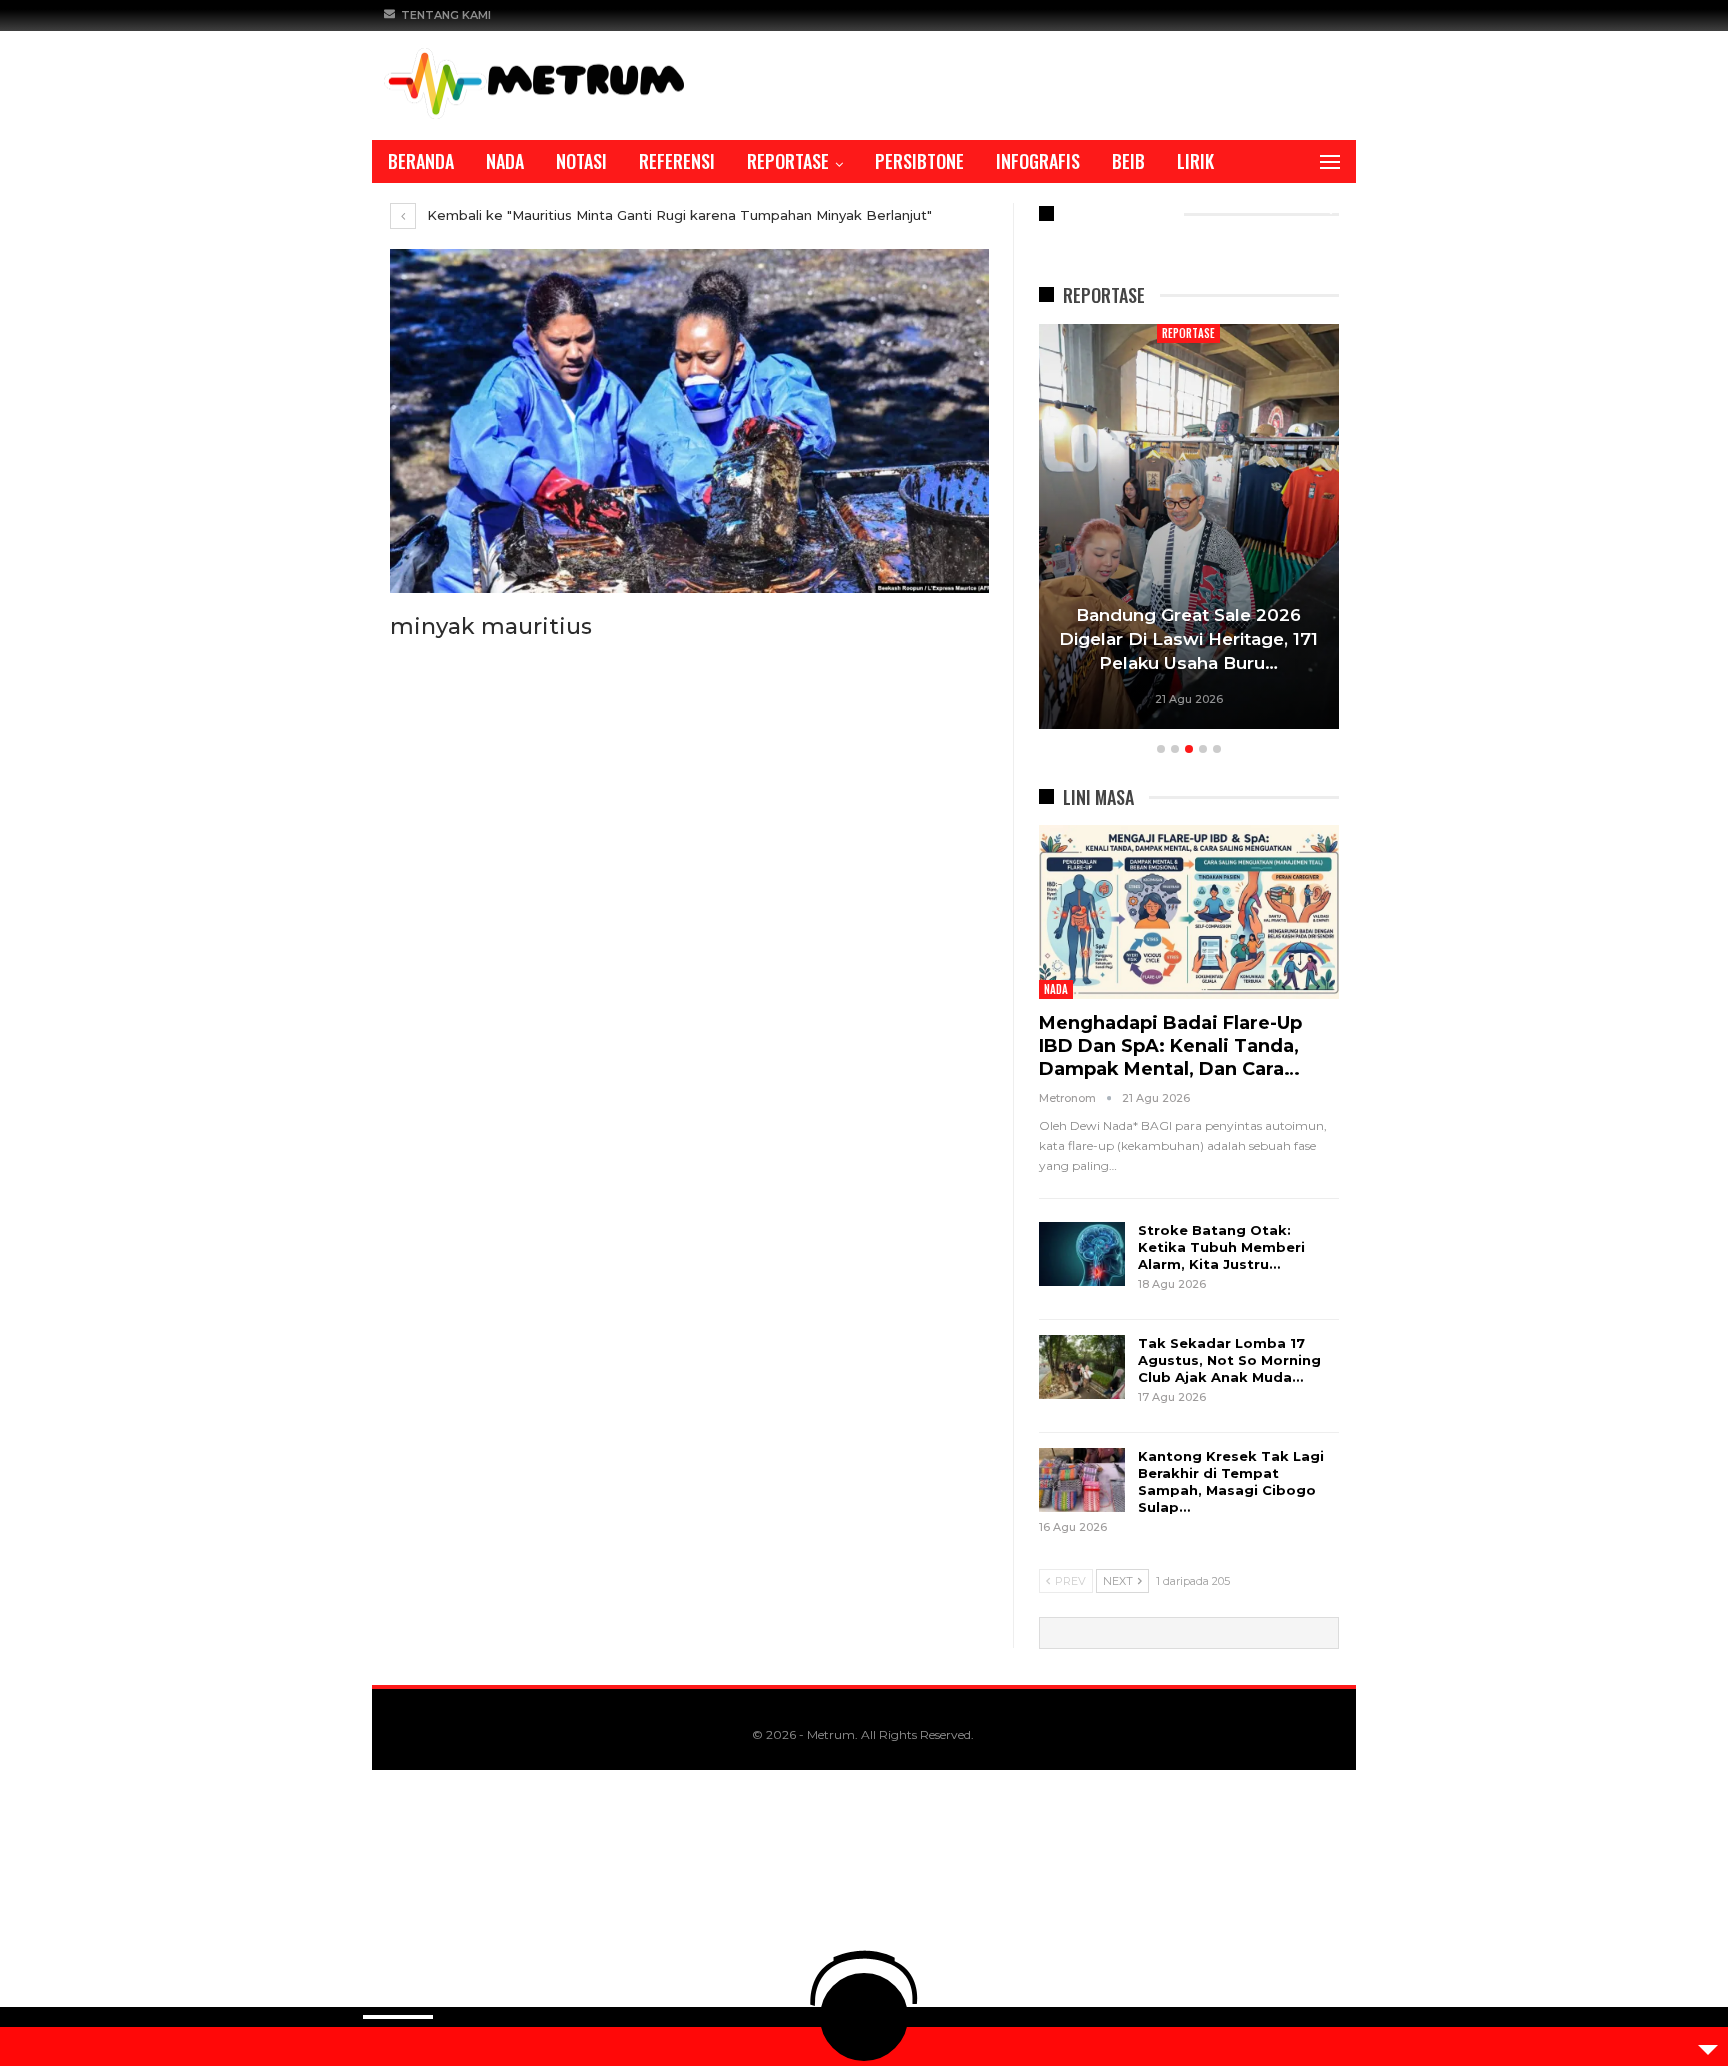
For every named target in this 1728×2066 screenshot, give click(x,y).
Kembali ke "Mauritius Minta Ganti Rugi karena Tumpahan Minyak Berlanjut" (677, 215)
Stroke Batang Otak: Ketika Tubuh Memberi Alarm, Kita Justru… (1221, 1247)
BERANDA (421, 161)
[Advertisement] (600, 1918)
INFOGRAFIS (1038, 161)
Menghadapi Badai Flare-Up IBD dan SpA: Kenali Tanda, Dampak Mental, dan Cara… (1170, 1046)
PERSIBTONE (919, 161)
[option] (1189, 529)
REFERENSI (677, 161)
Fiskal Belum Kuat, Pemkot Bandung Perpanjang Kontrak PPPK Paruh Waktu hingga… (1189, 639)
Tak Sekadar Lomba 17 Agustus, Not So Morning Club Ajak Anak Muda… (1229, 1360)
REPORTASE (788, 161)
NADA (505, 161)
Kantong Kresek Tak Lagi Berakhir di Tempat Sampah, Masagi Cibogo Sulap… (1231, 1481)
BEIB (1128, 161)
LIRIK (1195, 161)
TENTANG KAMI (446, 15)
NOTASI (581, 161)
